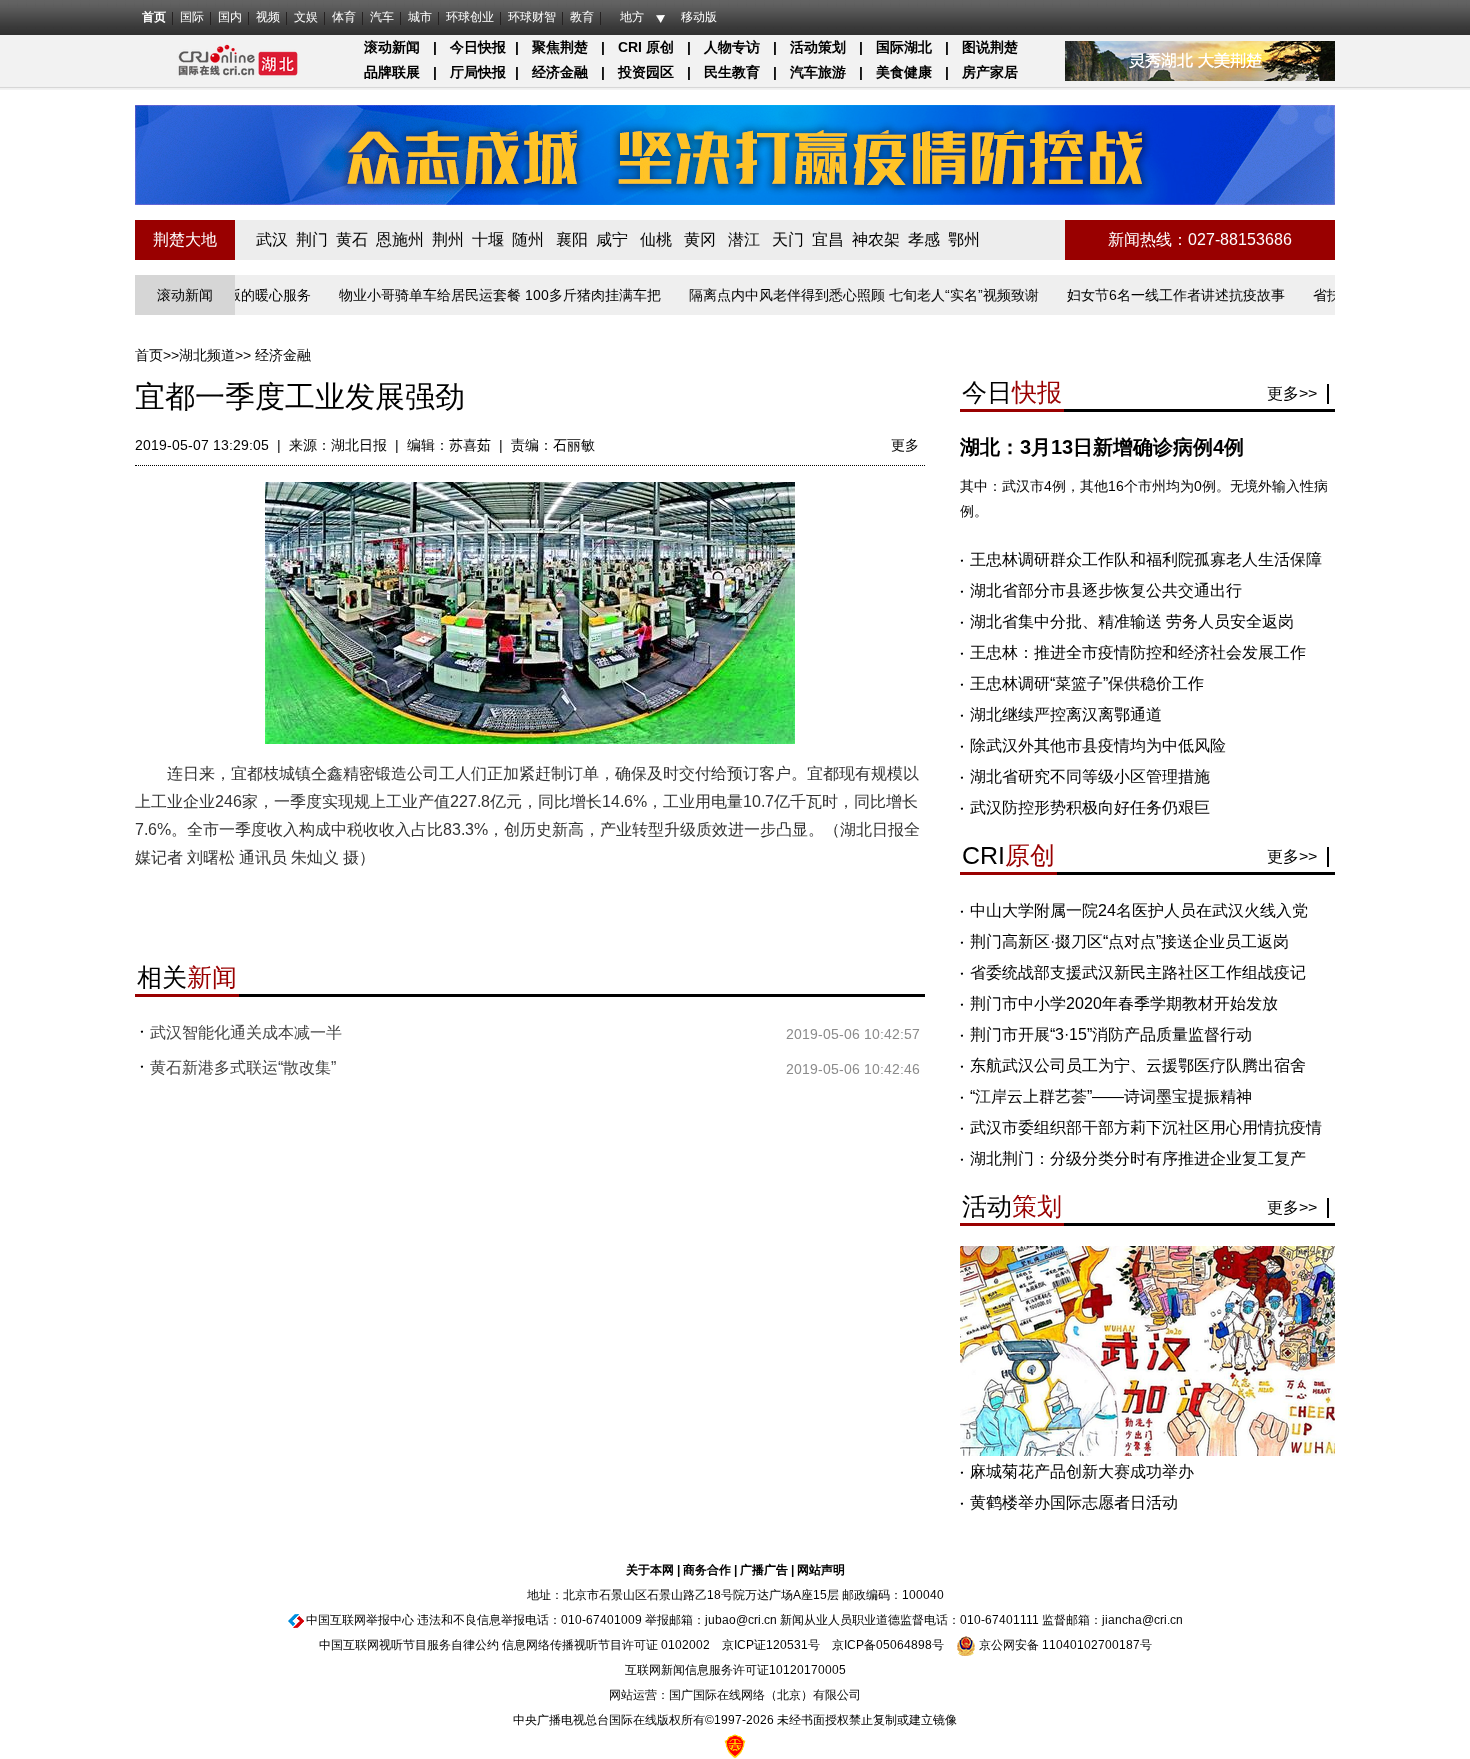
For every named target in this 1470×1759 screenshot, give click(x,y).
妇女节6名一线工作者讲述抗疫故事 (1140, 295)
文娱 (306, 17)
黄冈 (700, 239)
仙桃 (656, 239)
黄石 (352, 239)
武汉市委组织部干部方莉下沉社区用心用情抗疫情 (1146, 1127)
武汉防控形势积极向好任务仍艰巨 (1090, 807)
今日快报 (478, 47)
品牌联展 (392, 72)
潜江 (744, 239)
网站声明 (821, 1570)
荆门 (312, 239)
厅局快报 (478, 72)
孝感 (924, 239)
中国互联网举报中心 (360, 1620)
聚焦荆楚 (560, 47)
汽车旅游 (818, 72)
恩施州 (400, 239)
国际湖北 (904, 47)
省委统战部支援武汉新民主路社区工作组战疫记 (1138, 972)
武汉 (272, 239)
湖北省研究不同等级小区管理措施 (1090, 776)
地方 (632, 17)
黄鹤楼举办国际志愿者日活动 (1074, 1502)
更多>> (1292, 393)
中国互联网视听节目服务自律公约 (409, 1645)
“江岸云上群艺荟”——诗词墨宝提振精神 (1111, 1096)
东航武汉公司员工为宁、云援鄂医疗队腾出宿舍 (1138, 1065)
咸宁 (612, 239)
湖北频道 (207, 355)
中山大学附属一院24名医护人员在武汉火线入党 (1139, 910)
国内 (230, 17)
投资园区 (646, 72)
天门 (788, 239)
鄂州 (964, 239)
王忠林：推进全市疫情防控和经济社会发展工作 (1138, 652)
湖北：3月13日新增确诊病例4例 (1102, 447)
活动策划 (818, 47)
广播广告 (764, 1570)
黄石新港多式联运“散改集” (243, 1067)
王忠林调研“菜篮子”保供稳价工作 (1087, 683)
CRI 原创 (646, 47)
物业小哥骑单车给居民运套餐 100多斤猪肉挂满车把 (464, 295)
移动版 (699, 17)
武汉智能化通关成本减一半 (246, 1032)
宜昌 (828, 239)
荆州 (448, 239)
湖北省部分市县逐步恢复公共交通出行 (1106, 590)
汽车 (382, 17)
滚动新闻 (392, 47)
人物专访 (732, 47)
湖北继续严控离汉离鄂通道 (1066, 714)
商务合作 (707, 1570)
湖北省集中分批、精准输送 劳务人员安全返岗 (1132, 621)
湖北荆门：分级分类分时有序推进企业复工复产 (1138, 1158)
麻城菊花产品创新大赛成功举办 (1082, 1471)
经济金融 (560, 72)
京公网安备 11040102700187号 (1064, 1645)
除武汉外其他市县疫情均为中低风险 (1098, 745)
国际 (192, 17)
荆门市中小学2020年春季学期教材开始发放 (1124, 1003)
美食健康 (904, 72)
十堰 (488, 239)
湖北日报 (359, 445)
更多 (905, 445)
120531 (787, 1645)
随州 (528, 239)
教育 (582, 17)
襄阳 (572, 239)
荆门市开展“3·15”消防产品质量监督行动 (1111, 1034)
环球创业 (470, 17)
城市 (420, 17)
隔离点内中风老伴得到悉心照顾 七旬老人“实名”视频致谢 (828, 295)
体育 (344, 17)
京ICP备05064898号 (888, 1645)
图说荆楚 (990, 47)
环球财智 (532, 17)
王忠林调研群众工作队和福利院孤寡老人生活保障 (1146, 559)
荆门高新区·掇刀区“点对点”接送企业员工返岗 (1129, 941)
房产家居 (990, 72)
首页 (154, 17)
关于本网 (650, 1570)
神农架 (876, 239)
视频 (268, 17)
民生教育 (732, 72)
